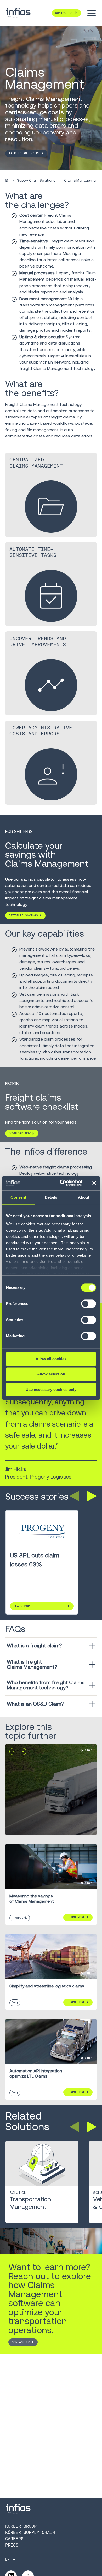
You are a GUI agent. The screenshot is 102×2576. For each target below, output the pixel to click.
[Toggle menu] (92, 13)
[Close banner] (94, 1183)
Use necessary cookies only (51, 1389)
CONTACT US (21, 2342)
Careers (14, 2539)
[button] (74, 1496)
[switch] (89, 1306)
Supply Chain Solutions (36, 180)
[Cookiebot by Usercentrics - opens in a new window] (62, 1183)
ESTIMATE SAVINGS (23, 915)
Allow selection (51, 1374)
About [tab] (84, 1197)
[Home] (7, 181)
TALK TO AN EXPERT (24, 153)
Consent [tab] (18, 1197)
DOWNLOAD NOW (20, 1133)
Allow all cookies (51, 1359)
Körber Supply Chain (30, 2533)
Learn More (22, 1606)
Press (12, 2545)
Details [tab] (51, 1197)
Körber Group (21, 2526)
